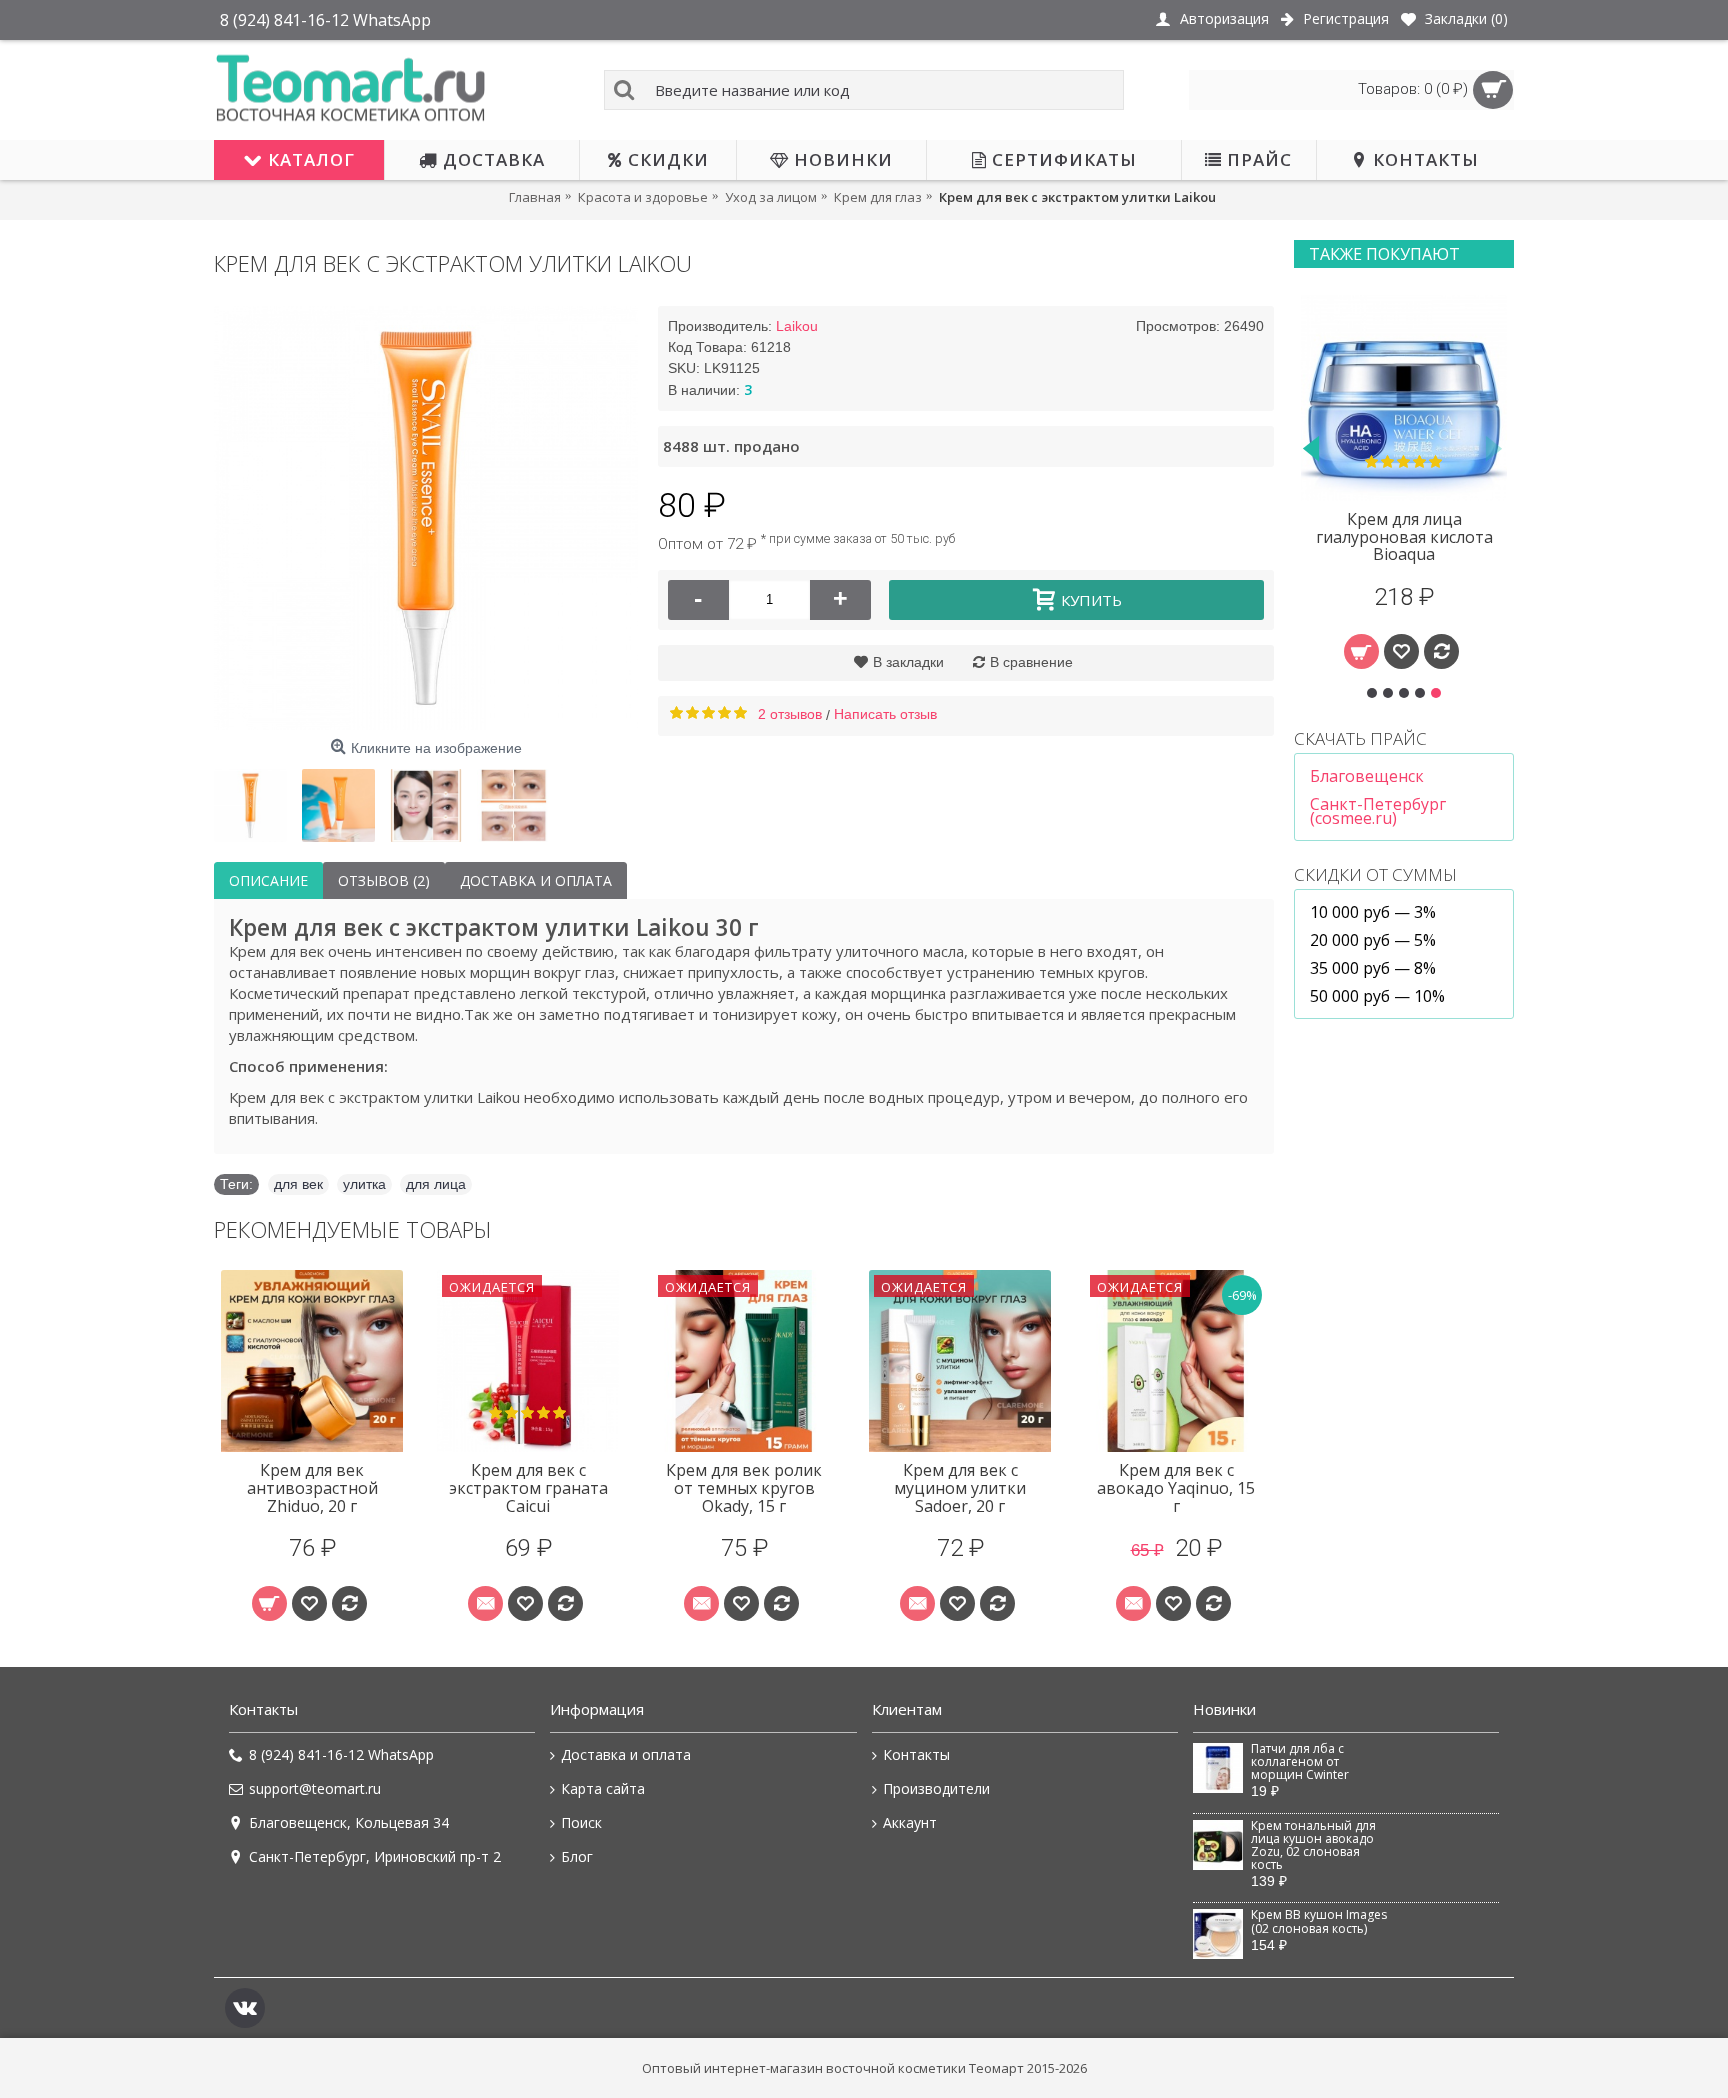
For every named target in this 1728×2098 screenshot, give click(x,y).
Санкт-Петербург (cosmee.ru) (1378, 811)
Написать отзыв (885, 714)
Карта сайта (603, 1788)
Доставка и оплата (536, 880)
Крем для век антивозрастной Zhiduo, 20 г (312, 1487)
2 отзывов (790, 714)
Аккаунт (910, 1822)
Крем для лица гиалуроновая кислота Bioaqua (1404, 536)
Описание (268, 880)
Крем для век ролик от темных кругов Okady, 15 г (744, 1487)
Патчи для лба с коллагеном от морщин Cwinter (1300, 1762)
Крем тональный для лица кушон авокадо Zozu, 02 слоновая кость (1313, 1846)
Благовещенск (1367, 776)
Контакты (916, 1754)
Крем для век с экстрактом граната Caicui (528, 1487)
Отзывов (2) (384, 880)
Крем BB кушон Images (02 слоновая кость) (1319, 1921)
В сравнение (1031, 662)
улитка (364, 1184)
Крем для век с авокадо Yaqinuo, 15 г (1176, 1487)
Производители (936, 1788)
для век (298, 1184)
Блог (577, 1856)
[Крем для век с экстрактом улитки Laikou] (426, 518)
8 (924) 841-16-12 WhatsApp (341, 1754)
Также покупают (1384, 254)
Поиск (581, 1822)
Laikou (797, 326)
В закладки (908, 662)
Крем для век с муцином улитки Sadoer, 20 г (960, 1487)
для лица (436, 1184)
